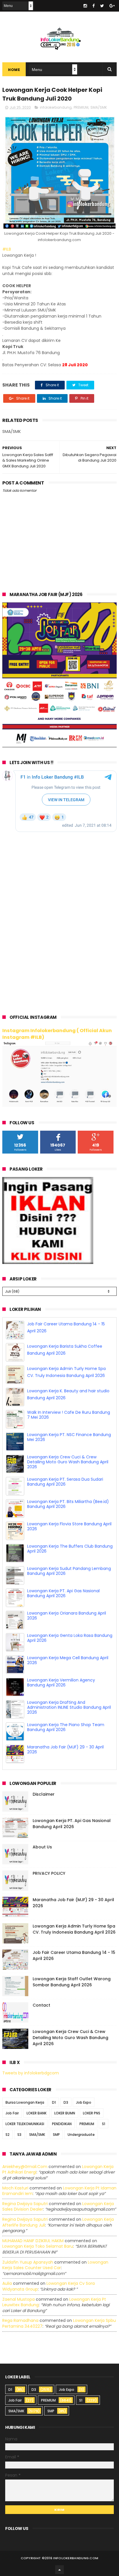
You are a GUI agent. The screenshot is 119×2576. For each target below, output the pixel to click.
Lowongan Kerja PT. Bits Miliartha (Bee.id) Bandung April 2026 (68, 1514)
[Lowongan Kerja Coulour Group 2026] (59, 746)
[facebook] (94, 6)
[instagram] (85, 6)
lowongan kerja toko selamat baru (38, 2234)
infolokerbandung (56, 107)
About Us (42, 1835)
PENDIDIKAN (62, 2112)
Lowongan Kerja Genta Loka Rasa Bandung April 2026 (70, 1648)
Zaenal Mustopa (18, 2287)
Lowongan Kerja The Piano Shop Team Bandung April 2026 (66, 1738)
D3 (66, 2090)
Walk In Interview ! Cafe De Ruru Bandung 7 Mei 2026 (69, 1425)
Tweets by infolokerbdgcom (31, 2061)
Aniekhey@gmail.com (25, 2154)
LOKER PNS (92, 2101)
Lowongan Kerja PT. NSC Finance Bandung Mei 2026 (69, 1448)
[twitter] (102, 6)
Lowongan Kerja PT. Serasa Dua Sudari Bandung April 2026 (65, 1492)
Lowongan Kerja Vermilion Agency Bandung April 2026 (61, 1693)
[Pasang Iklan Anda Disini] (48, 1263)
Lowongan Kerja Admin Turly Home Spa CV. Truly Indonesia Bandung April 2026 (74, 1917)
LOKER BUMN (65, 2101)
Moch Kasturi (15, 2176)
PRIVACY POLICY (49, 1861)
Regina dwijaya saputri (25, 2191)
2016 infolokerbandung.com (72, 2546)
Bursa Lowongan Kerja (25, 2090)
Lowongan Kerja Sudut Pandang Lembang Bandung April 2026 (69, 1581)
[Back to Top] (59, 2557)
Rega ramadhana (20, 2309)
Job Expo (84, 2090)
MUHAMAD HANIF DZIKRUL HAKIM (33, 2229)
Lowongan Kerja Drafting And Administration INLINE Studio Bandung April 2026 (69, 1718)
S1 (104, 2112)
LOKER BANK (37, 2101)
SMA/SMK (99, 107)
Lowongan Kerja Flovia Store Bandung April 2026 (69, 1537)
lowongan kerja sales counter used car (55, 2253)
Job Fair (12, 2101)
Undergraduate (81, 2122)
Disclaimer (44, 1782)
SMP (56, 2122)
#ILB (7, 249)
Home (14, 70)
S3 (19, 2122)
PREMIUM (81, 107)
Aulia (7, 2271)
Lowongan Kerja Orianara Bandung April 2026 (67, 1626)
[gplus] (112, 6)
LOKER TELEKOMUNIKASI (25, 2112)
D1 (54, 2090)
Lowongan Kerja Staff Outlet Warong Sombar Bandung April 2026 (72, 1970)
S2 (8, 2122)
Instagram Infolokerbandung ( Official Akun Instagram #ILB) (57, 1034)
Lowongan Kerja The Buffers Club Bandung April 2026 (70, 1559)
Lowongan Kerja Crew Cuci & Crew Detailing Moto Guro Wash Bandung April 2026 (68, 1472)
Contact (41, 1993)
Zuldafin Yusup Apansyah (28, 2250)
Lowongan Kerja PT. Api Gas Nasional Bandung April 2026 (63, 1604)
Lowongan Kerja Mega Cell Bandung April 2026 (68, 1671)
